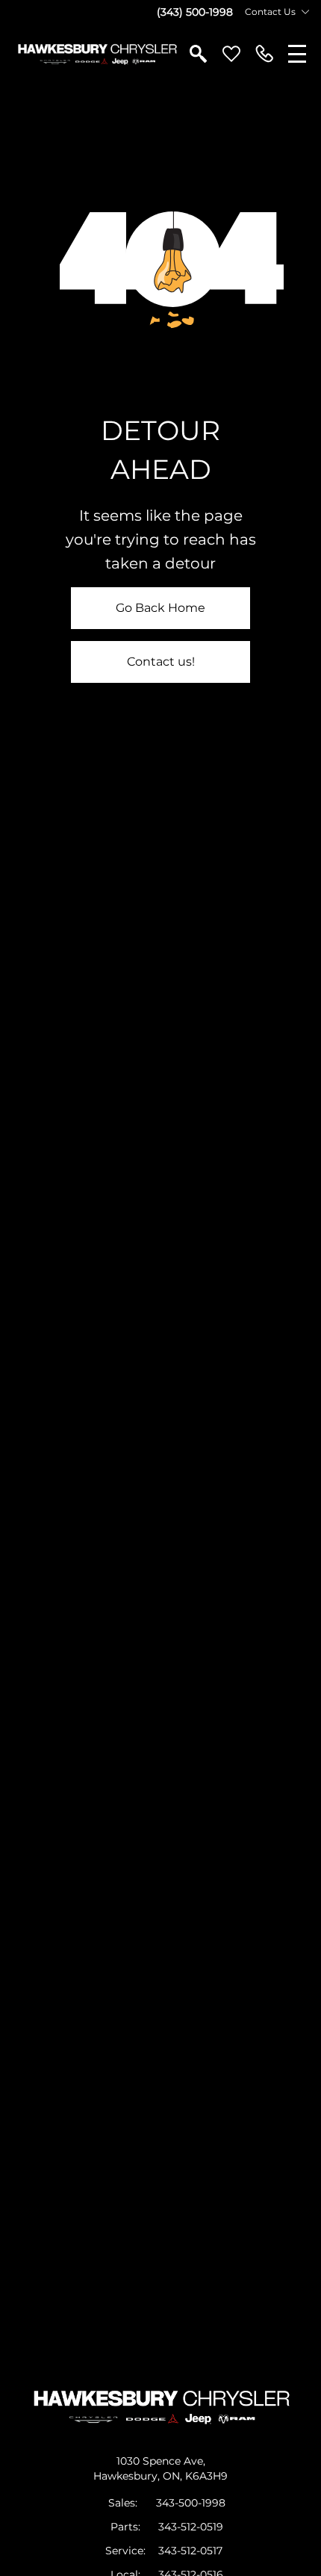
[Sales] (264, 54)
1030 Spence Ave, (161, 2461)
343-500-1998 (191, 2503)
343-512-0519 (191, 2527)
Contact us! (161, 662)
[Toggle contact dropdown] (305, 12)
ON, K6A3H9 (195, 2476)
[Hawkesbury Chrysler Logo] (97, 54)
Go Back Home (160, 608)
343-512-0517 (190, 2551)
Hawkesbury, (128, 2476)
